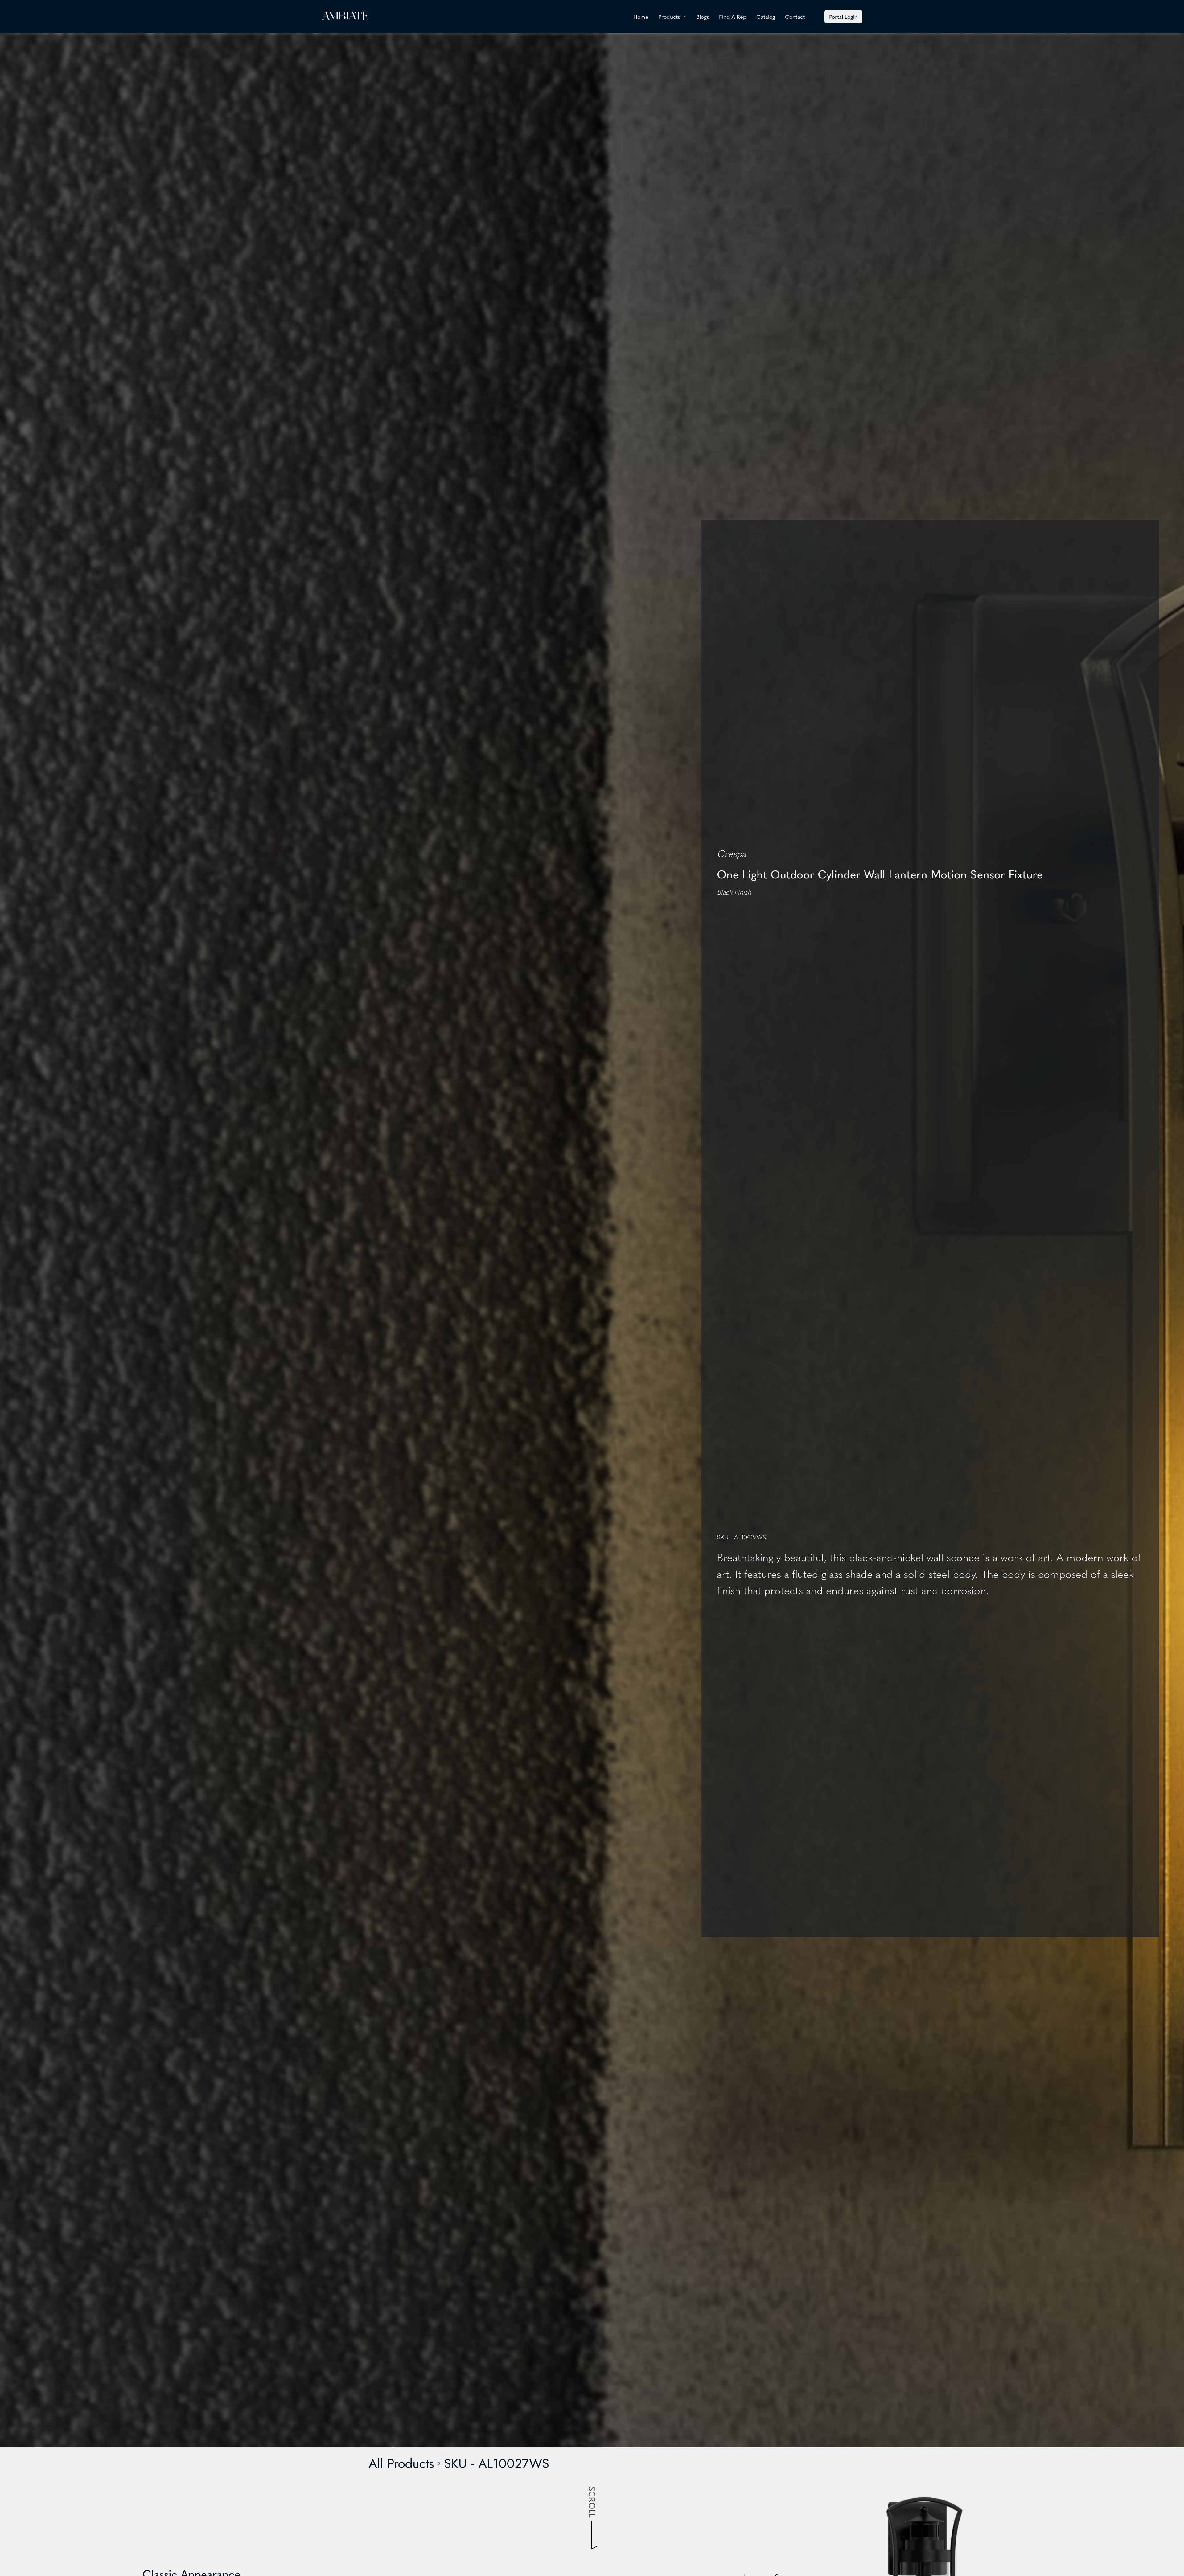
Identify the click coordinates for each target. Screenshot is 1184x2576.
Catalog (766, 17)
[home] (345, 16)
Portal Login (843, 16)
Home (641, 17)
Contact (795, 17)
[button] (672, 17)
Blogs (703, 17)
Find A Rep (733, 17)
